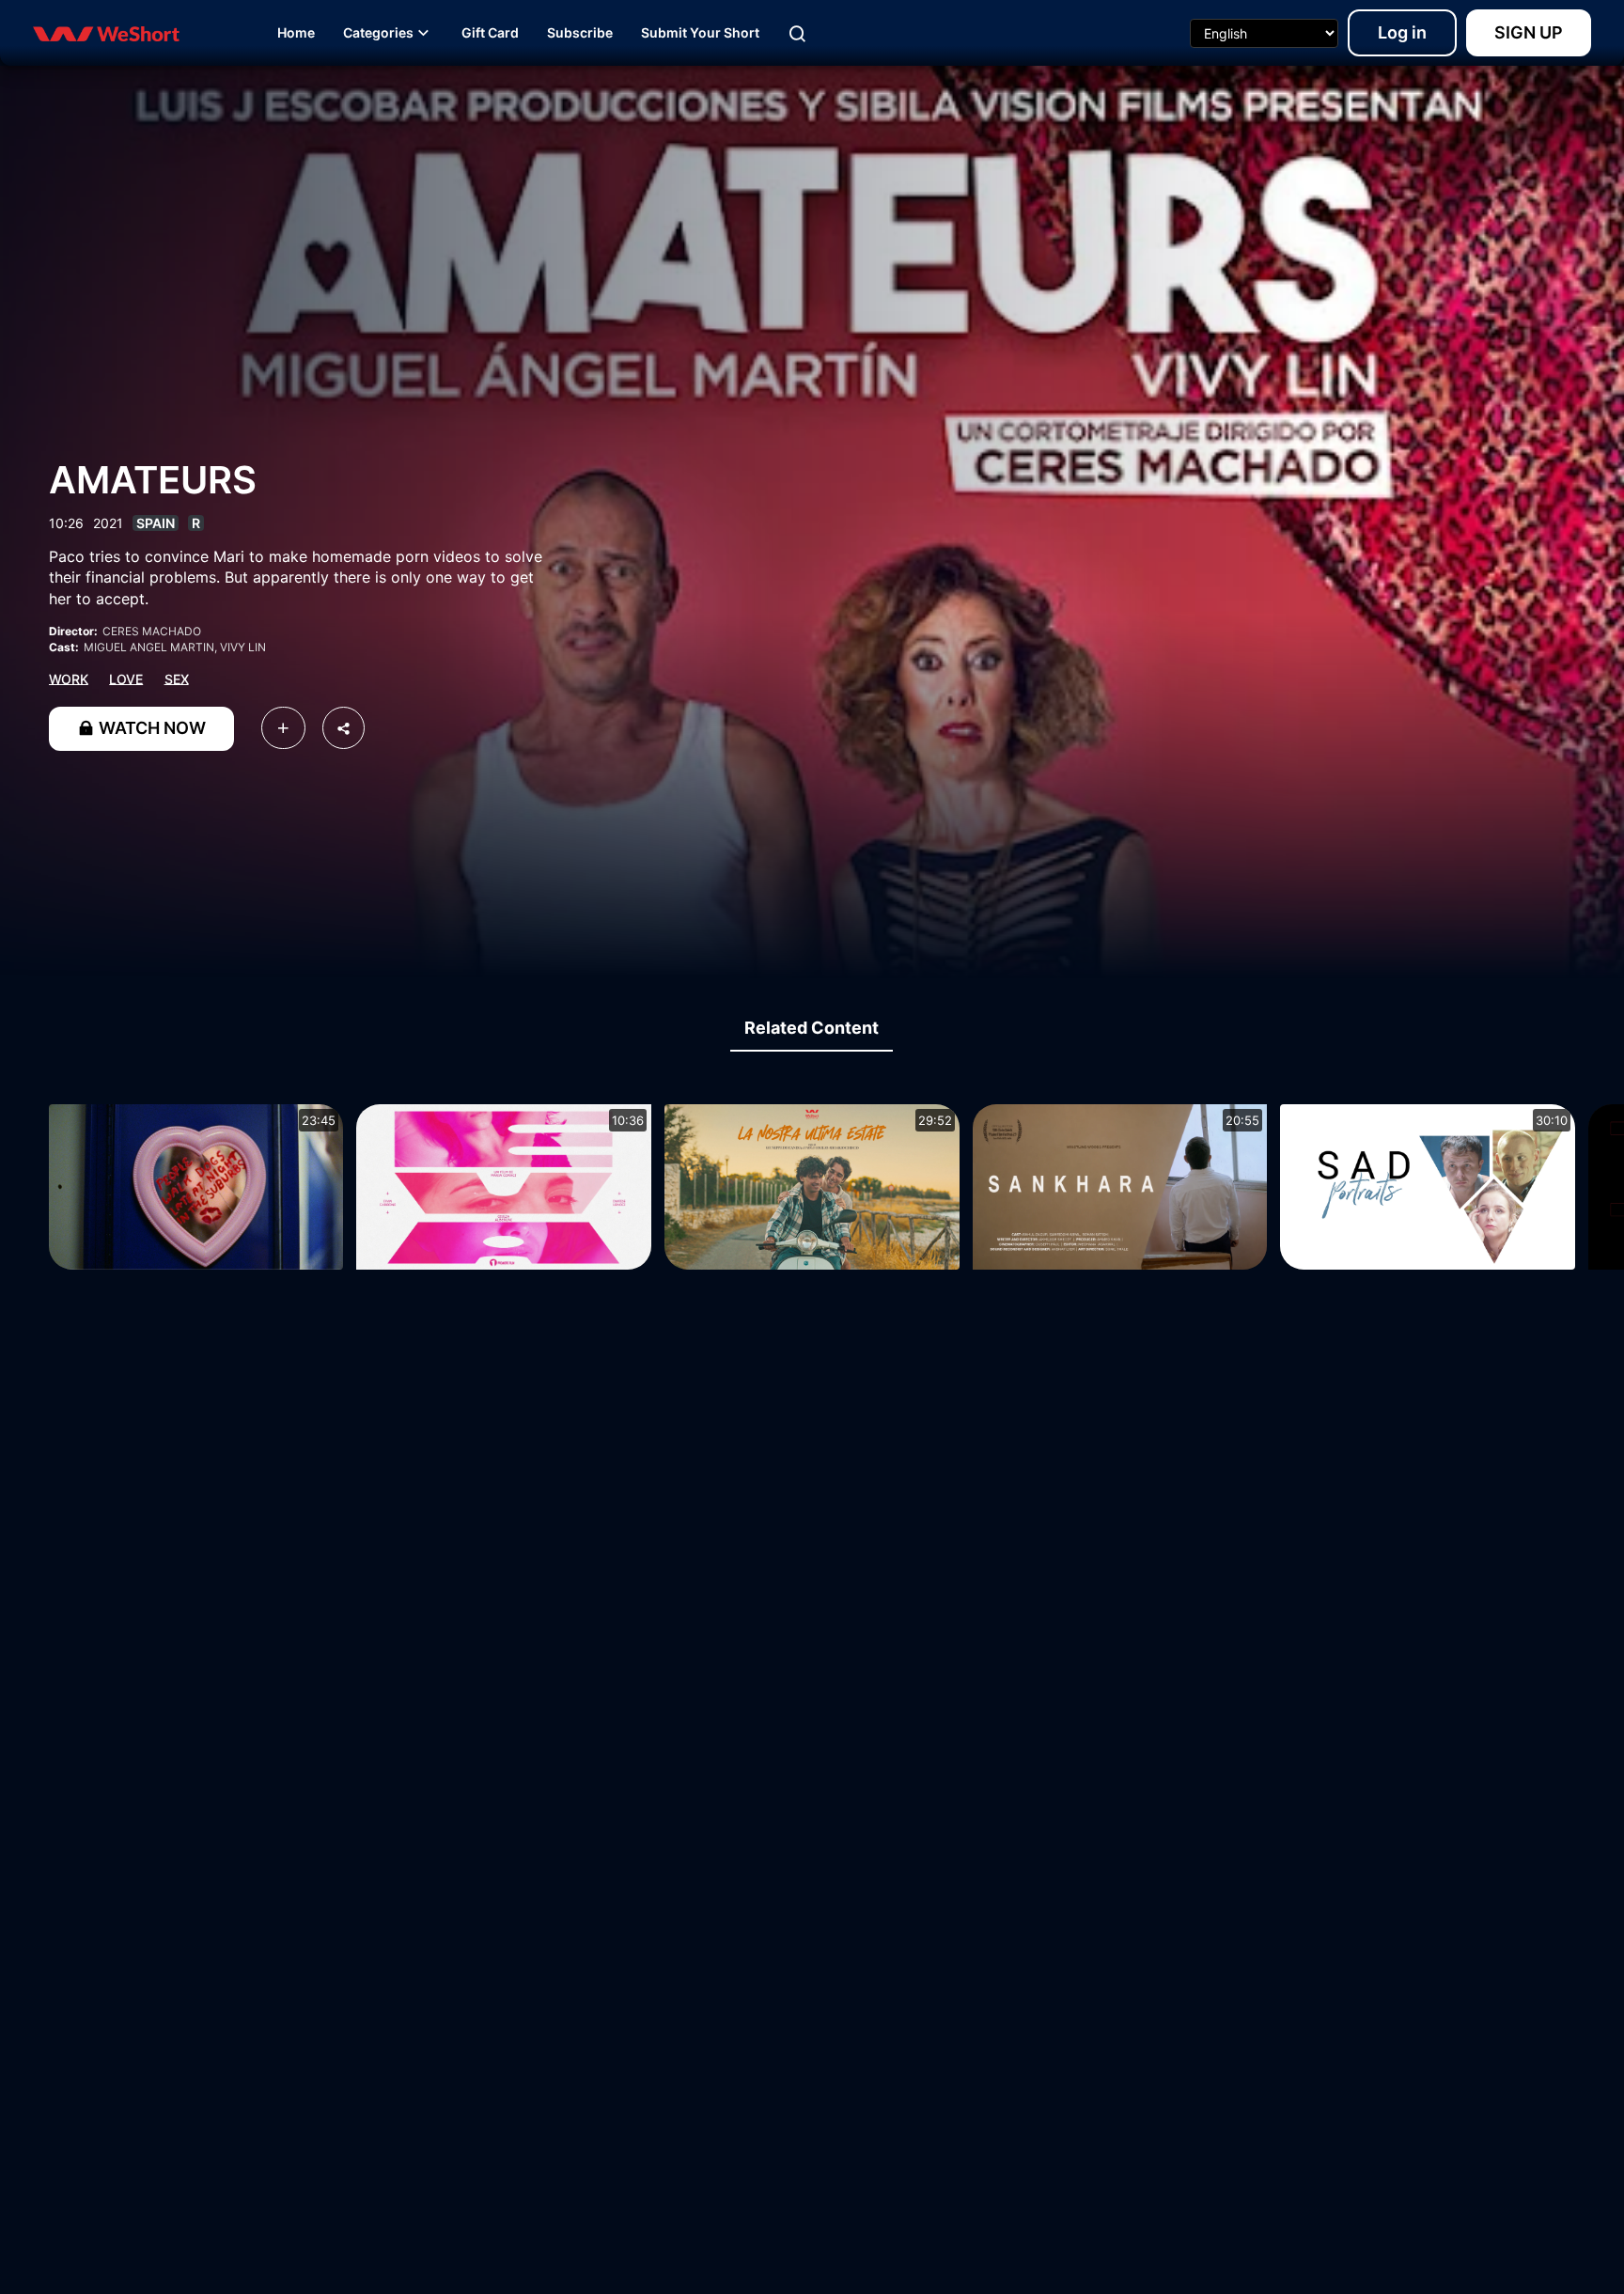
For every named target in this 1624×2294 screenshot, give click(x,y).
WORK (69, 678)
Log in (1402, 32)
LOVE (126, 678)
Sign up (1529, 32)
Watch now (150, 728)
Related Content (812, 1028)
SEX (177, 678)
